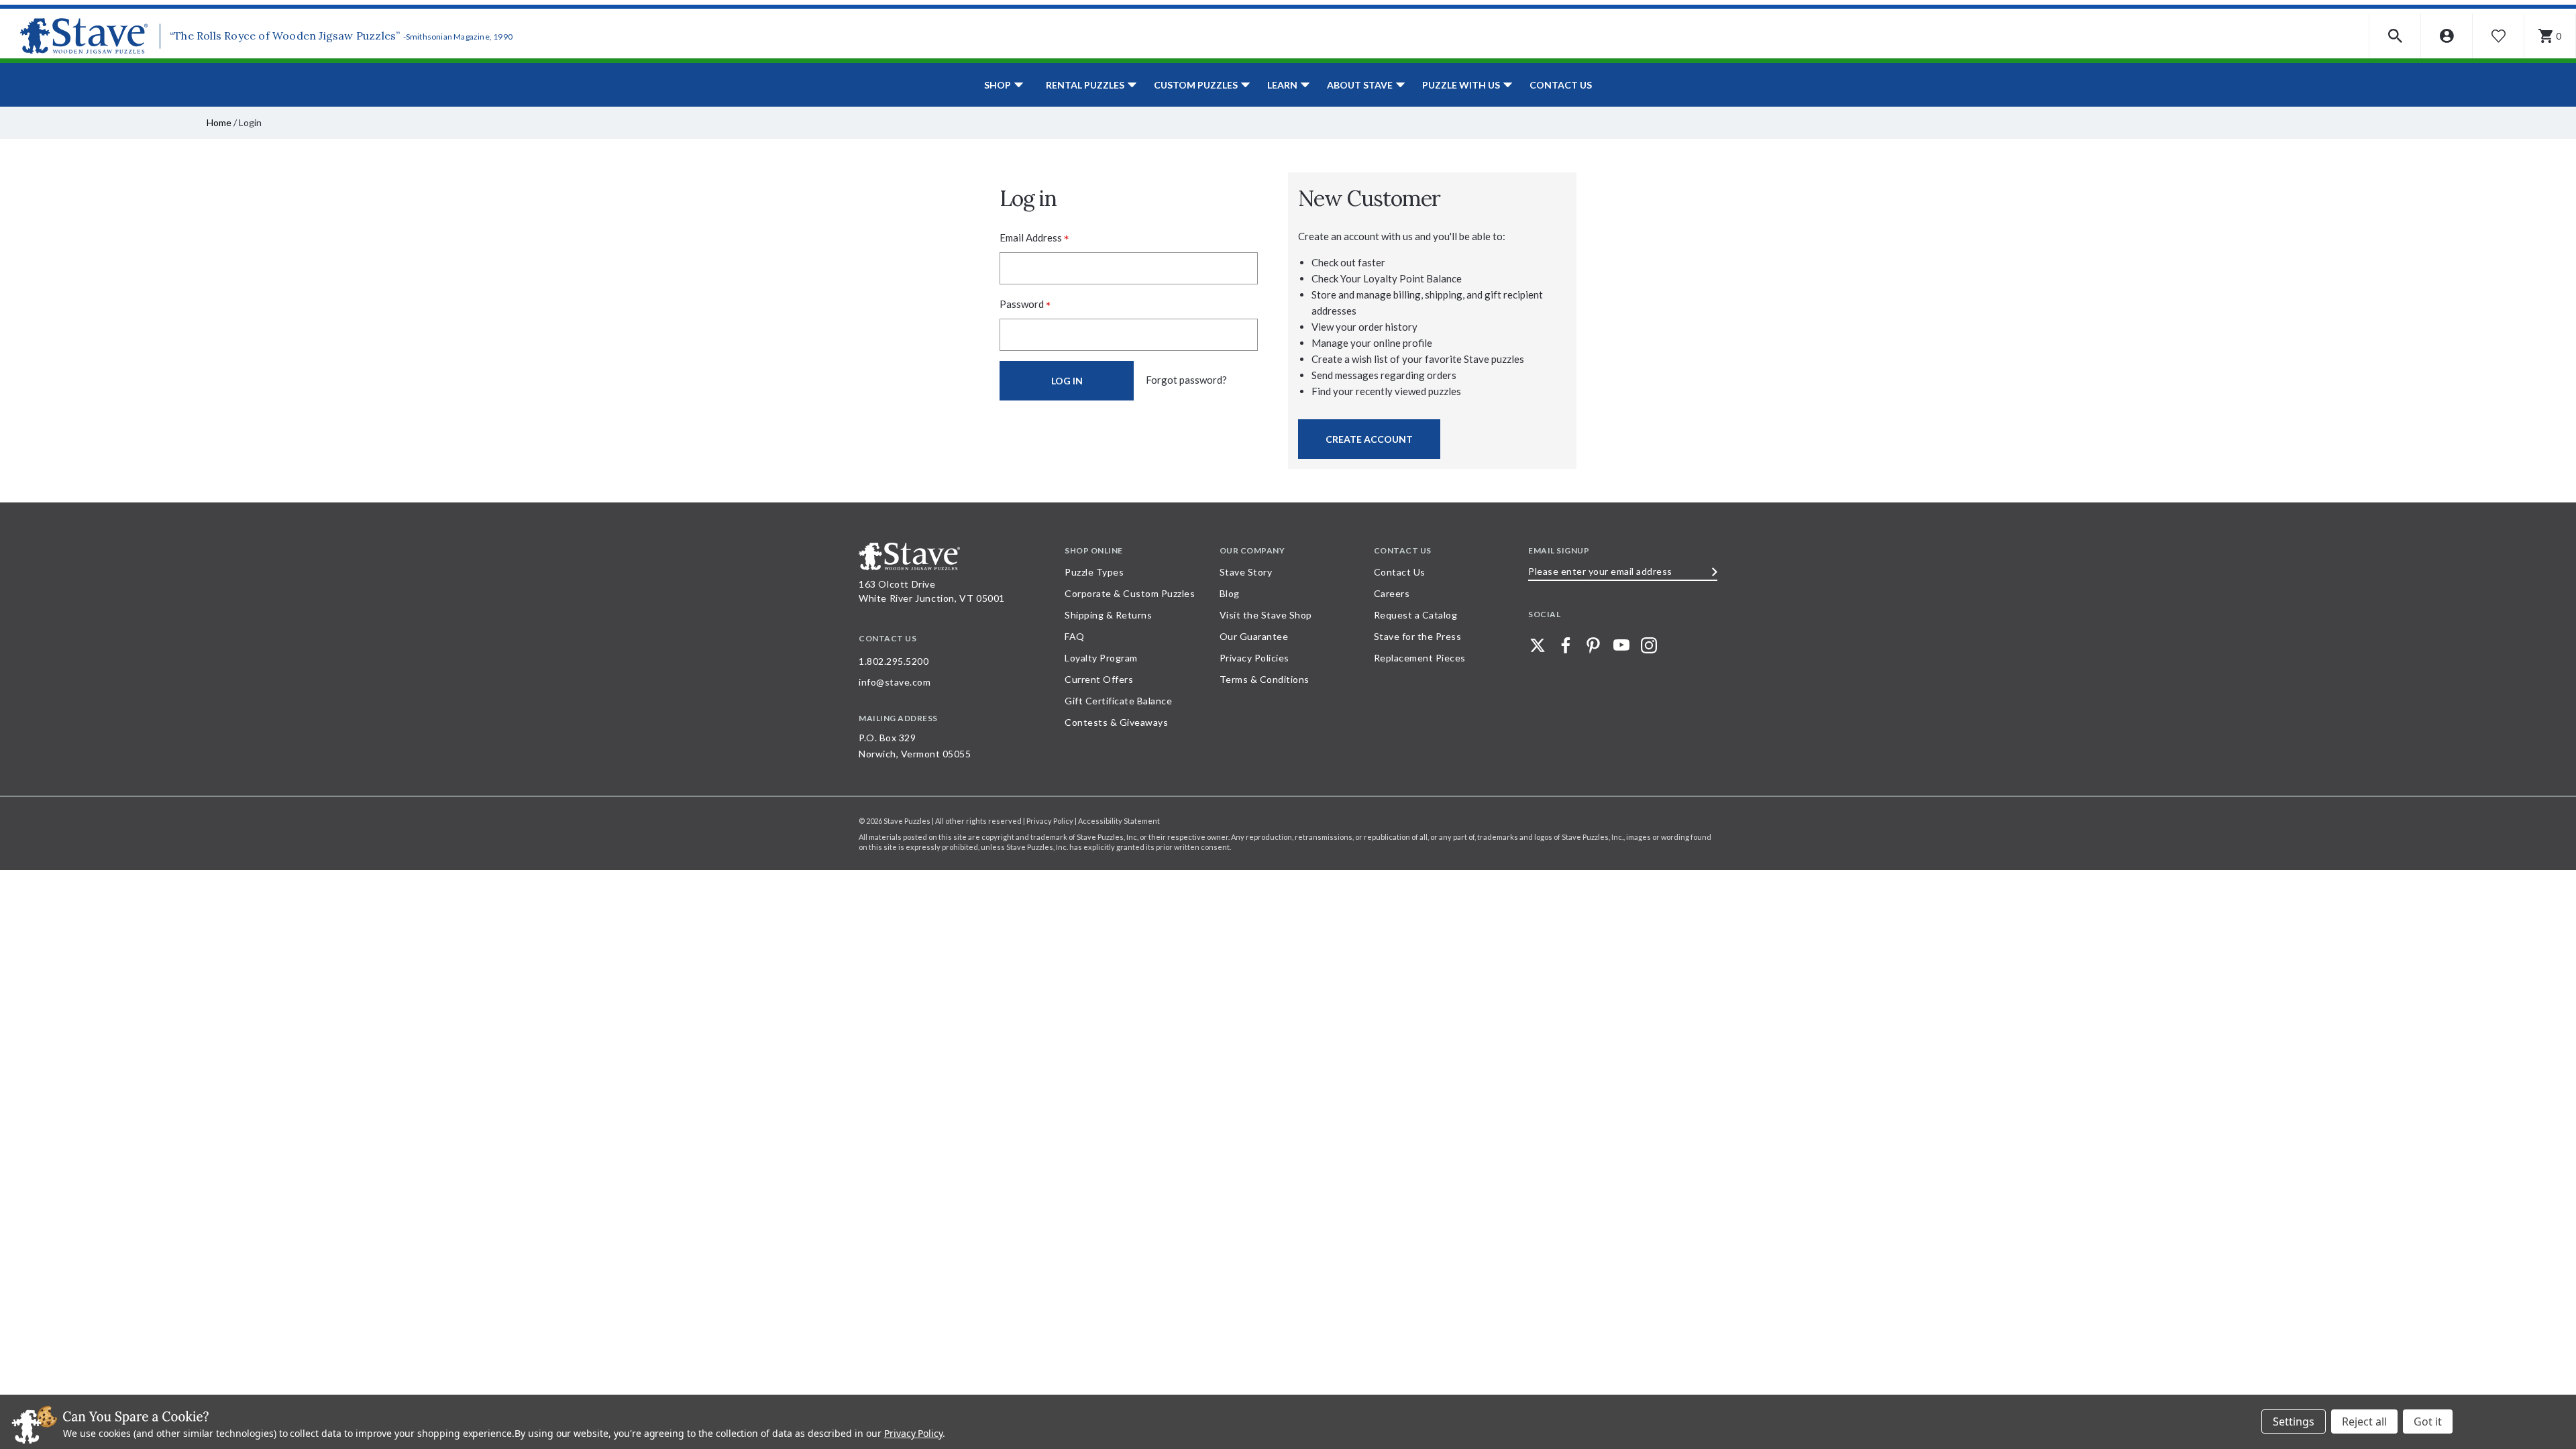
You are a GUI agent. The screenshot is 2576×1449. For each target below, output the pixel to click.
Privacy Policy (913, 1433)
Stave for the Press (1418, 636)
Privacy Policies (1254, 658)
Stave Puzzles (907, 821)
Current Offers (1099, 679)
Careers (1392, 593)
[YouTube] (1621, 645)
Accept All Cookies (2428, 1421)
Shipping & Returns (1108, 615)
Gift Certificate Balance (1118, 701)
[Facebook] (1566, 645)
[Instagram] (1649, 645)
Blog (1230, 593)
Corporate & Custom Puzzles (1130, 593)
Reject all (2364, 1421)
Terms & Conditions (1265, 679)
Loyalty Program (1101, 658)
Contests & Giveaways (1116, 722)
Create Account (1369, 439)
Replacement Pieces (1420, 658)
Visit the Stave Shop (1266, 615)
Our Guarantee (1254, 636)
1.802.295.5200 (894, 661)
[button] (2395, 36)
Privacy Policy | (1052, 821)
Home (219, 122)
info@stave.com (895, 682)
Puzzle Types (1094, 572)
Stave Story (1246, 572)
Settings (2294, 1421)
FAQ (1075, 636)
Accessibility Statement (1119, 821)
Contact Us (1561, 85)
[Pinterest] (1593, 645)
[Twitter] (1538, 645)
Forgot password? (1186, 380)
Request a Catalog (1416, 615)
